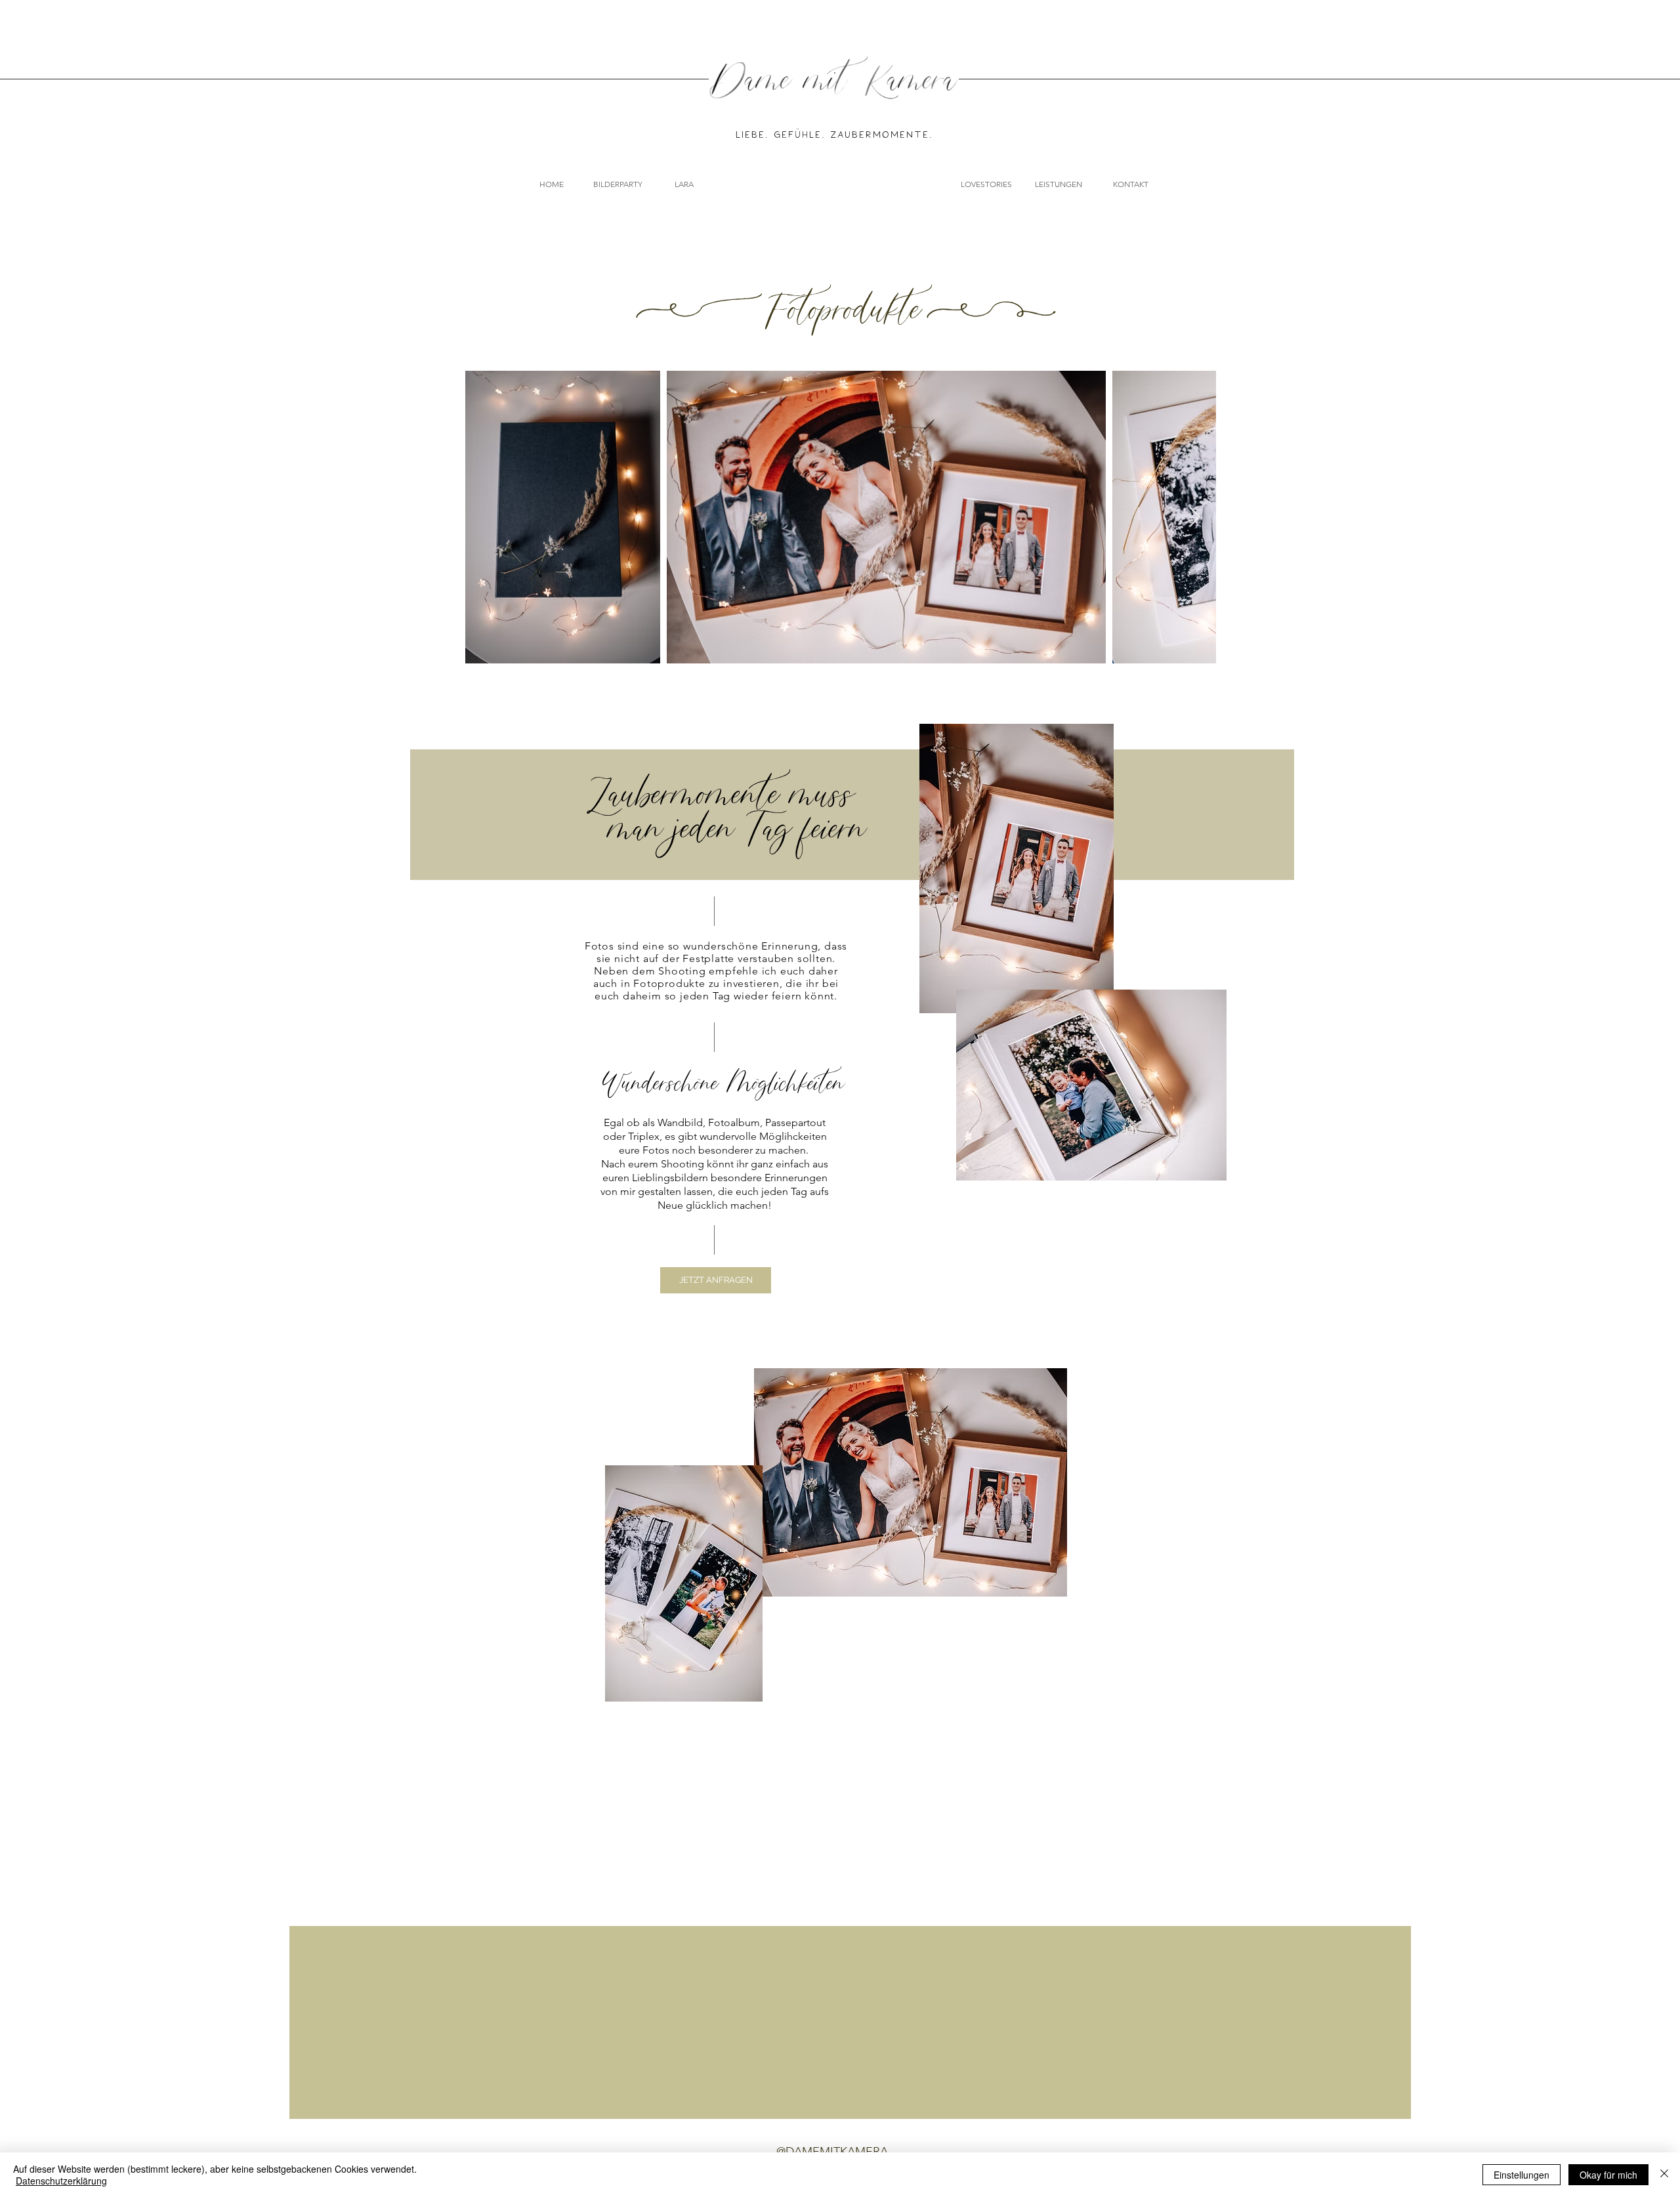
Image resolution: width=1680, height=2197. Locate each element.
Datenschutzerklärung (61, 2181)
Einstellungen (1522, 2175)
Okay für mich (1608, 2175)
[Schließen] (1664, 2175)
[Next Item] (1195, 517)
